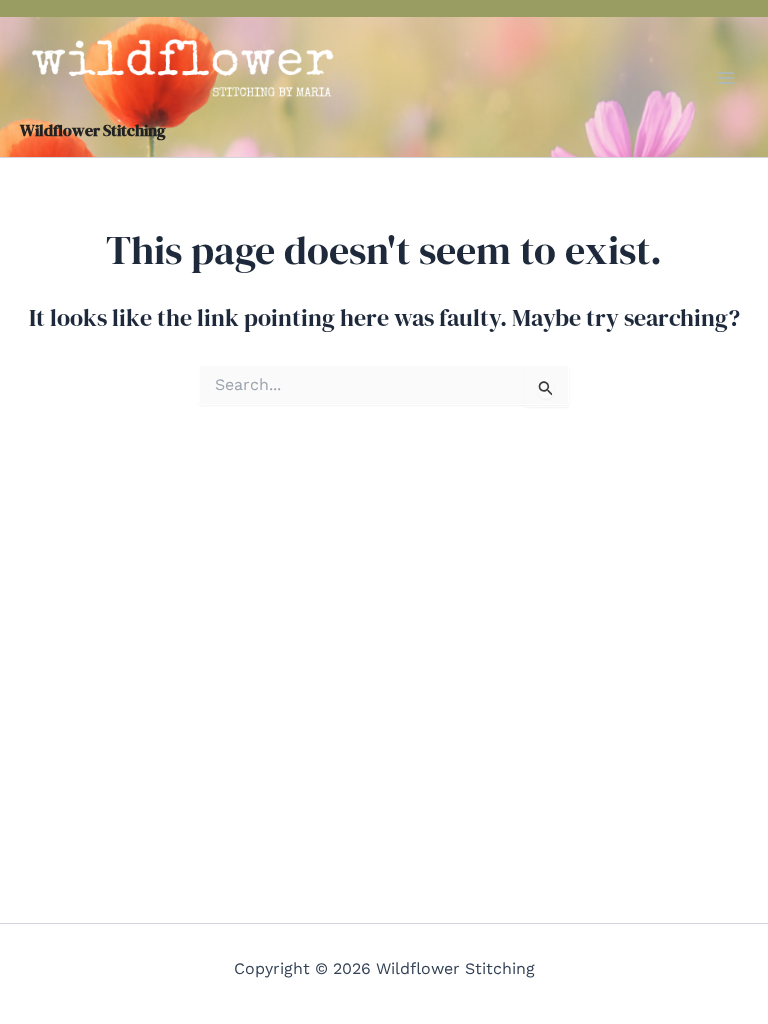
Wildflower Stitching (93, 130)
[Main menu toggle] (726, 78)
